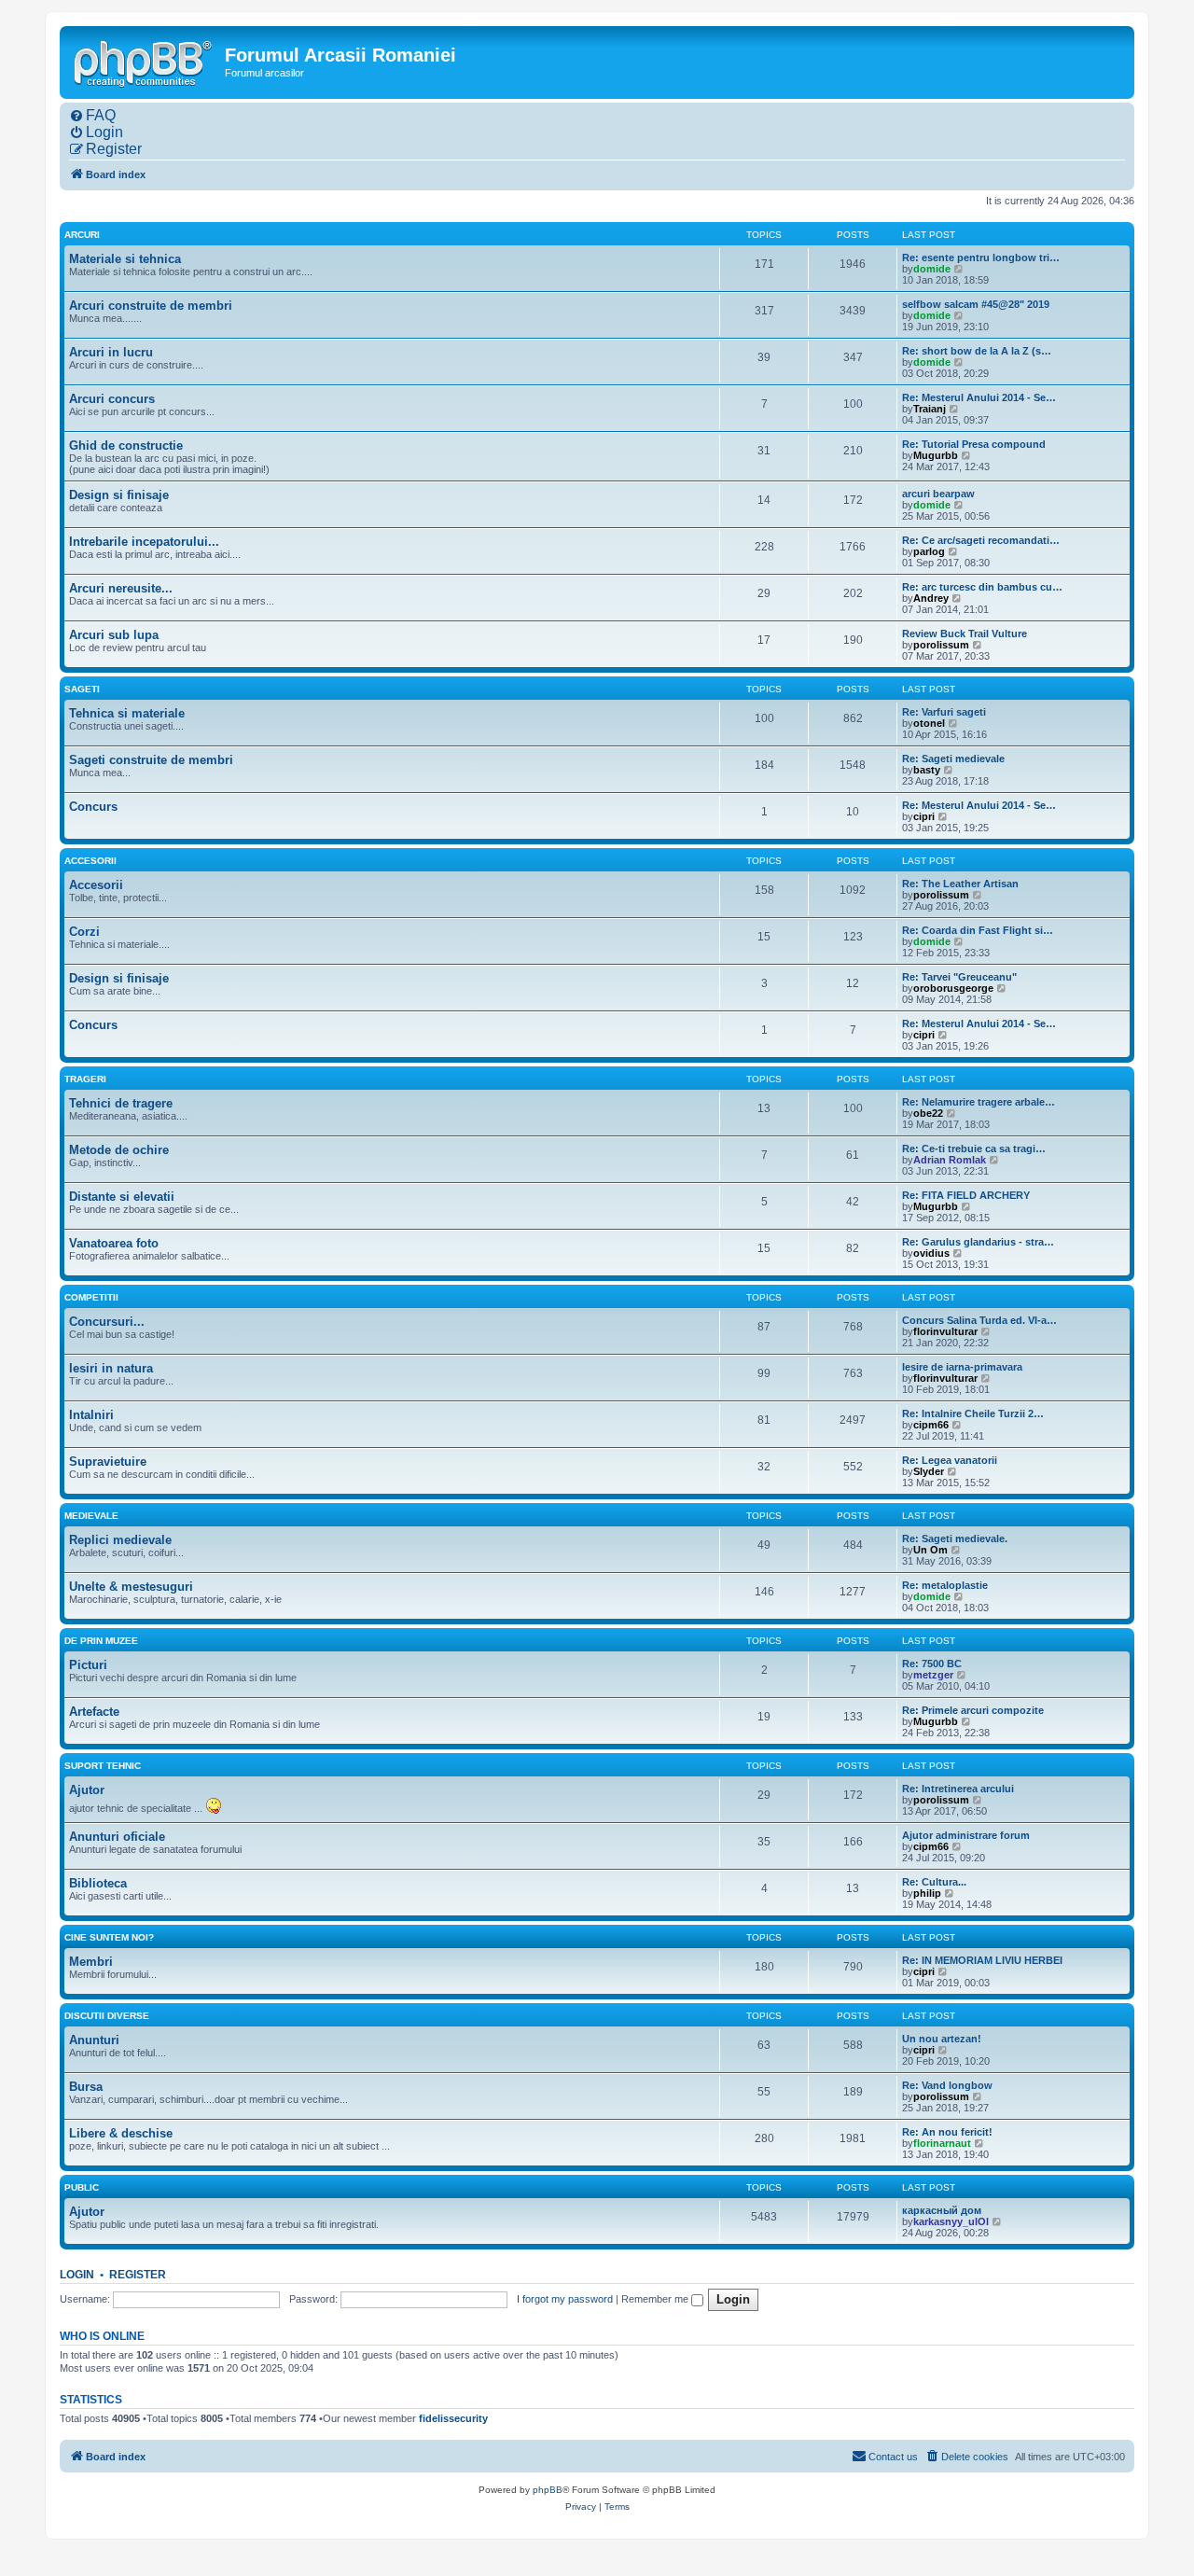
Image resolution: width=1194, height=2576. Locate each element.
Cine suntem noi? (109, 1937)
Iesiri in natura (111, 1368)
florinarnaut (942, 2143)
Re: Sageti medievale (953, 759)
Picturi (88, 1665)
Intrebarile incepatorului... (144, 542)
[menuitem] (92, 116)
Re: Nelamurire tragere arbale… (979, 1102)
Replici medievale (120, 1540)
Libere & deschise (121, 2133)
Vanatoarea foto (114, 1243)
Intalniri (91, 1415)
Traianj (930, 409)
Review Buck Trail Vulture (965, 634)
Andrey (931, 598)
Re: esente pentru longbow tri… (981, 258)
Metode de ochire (119, 1150)
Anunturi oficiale (117, 1837)
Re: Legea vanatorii (950, 1460)
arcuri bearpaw (938, 494)
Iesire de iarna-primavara (962, 1367)
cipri (924, 816)
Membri (91, 1962)
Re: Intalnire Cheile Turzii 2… (973, 1413)
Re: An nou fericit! (947, 2132)
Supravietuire (108, 1462)
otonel (929, 723)
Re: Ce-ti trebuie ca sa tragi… (974, 1149)
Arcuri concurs (112, 399)
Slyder (929, 1471)
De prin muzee (101, 1641)
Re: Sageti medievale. (955, 1539)
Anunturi (94, 2040)
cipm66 (931, 1425)
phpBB (548, 2490)
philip (927, 1893)
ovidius (931, 1253)
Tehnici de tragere (121, 1103)
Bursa (86, 2087)
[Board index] (145, 62)
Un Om (930, 1550)
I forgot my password (565, 2299)
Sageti (82, 689)
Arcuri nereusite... (121, 588)
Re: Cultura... (934, 1882)
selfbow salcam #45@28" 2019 (976, 304)
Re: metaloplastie (945, 1585)
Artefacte (94, 1712)
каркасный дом (942, 2210)
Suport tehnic (103, 1766)
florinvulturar (945, 1331)
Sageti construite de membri (151, 760)
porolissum (941, 645)
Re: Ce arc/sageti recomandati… (981, 540)
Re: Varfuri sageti (944, 712)
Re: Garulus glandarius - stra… (978, 1242)
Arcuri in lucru (111, 352)
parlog (929, 551)
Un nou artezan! (942, 2039)
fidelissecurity (453, 2418)
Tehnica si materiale (127, 713)
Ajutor (87, 1790)
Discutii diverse (107, 2016)
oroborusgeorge (953, 988)
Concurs (93, 807)
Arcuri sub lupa (114, 635)
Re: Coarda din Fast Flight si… (978, 930)
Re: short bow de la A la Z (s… (977, 351)
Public (82, 2187)
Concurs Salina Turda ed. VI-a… (979, 1320)
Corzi (84, 932)
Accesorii (90, 861)
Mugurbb (936, 455)
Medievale (91, 1516)
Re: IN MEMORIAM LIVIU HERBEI (982, 1960)
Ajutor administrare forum (966, 1835)
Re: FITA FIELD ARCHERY (966, 1195)
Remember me (656, 2299)
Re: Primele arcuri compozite (973, 1710)
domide (932, 269)
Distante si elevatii (122, 1197)
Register (138, 2275)
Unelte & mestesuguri (131, 1587)
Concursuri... (107, 1322)
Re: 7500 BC (932, 1664)
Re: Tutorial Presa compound (974, 444)
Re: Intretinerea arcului (958, 1789)
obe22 (928, 1113)
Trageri (85, 1079)
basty (927, 770)
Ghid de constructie (126, 446)
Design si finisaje (119, 495)
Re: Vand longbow (947, 2085)
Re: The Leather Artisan (960, 884)
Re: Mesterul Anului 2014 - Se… (979, 397)
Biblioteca (98, 1883)
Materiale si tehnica (125, 259)
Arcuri (82, 235)
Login (77, 2275)
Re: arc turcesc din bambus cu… (982, 587)
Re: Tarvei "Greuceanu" (959, 977)
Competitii (91, 1297)
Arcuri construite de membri (151, 306)
